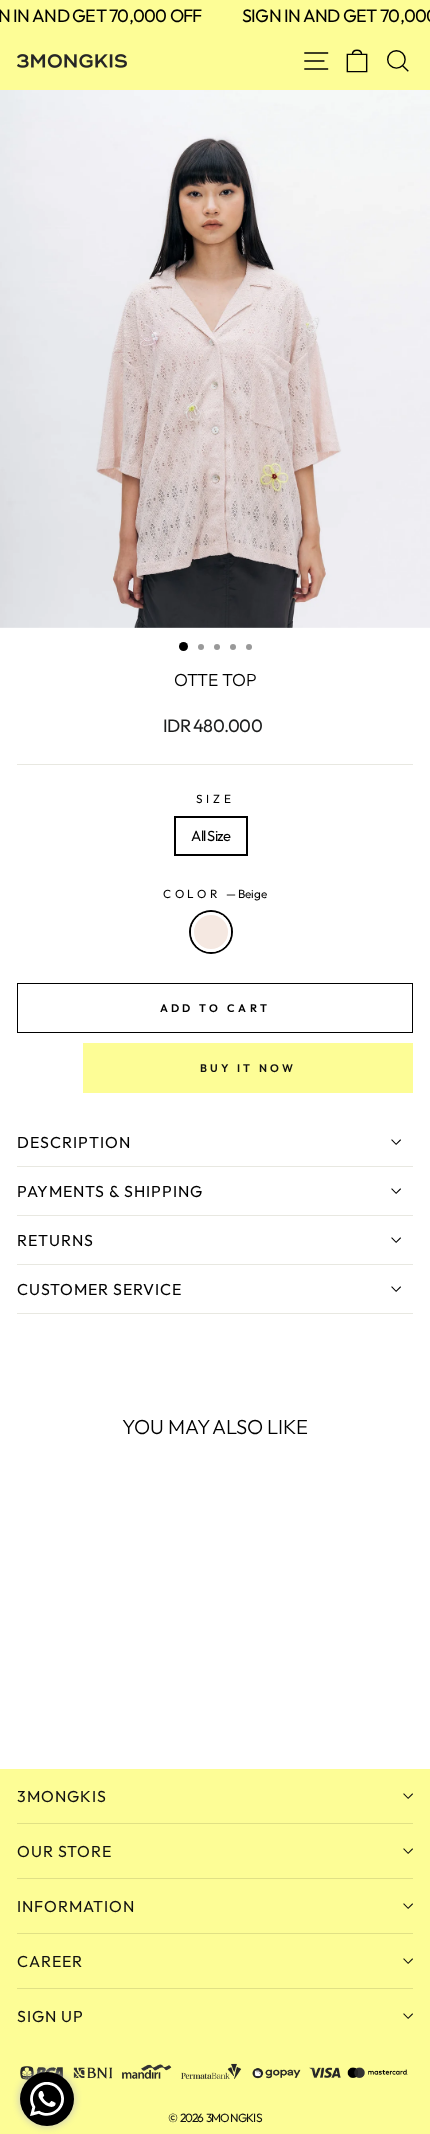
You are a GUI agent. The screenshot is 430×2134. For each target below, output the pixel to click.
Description (74, 1142)
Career (50, 1961)
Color (214, 893)
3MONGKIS (62, 1796)
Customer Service (99, 1289)
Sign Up (50, 2016)
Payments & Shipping (110, 1191)
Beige (211, 932)
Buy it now (248, 1068)
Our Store (64, 1851)
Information (76, 1906)
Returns (55, 1240)
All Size (210, 835)
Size (215, 798)
